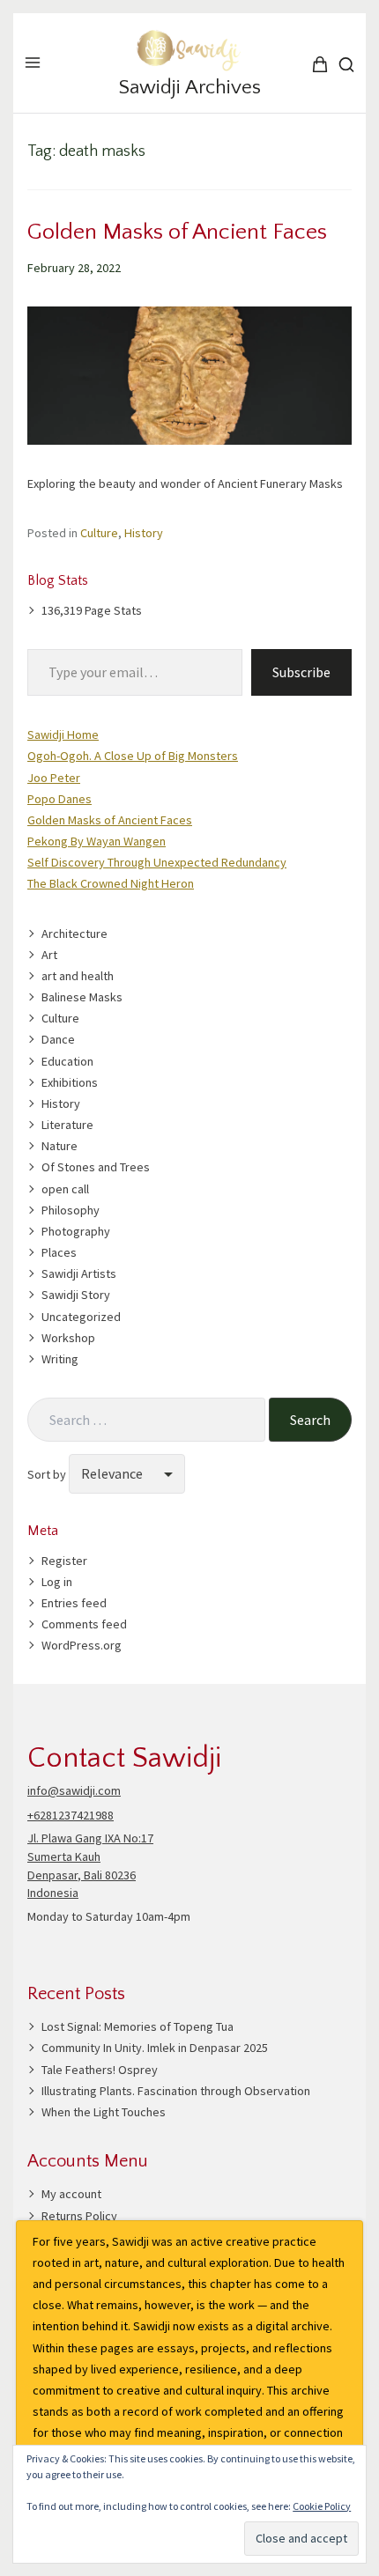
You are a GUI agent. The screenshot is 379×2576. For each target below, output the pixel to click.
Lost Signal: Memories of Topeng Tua (137, 2026)
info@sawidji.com (74, 1790)
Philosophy (71, 1210)
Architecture (74, 934)
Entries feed (74, 1603)
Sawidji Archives (190, 88)
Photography (76, 1231)
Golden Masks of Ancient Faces (177, 232)
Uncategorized (81, 1317)
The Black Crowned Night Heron (111, 883)
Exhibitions (70, 1082)
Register (64, 1561)
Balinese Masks (82, 997)
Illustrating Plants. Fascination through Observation (176, 2091)
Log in (57, 1582)
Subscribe (301, 672)
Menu (33, 63)
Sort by (48, 1474)
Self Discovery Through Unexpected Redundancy (157, 862)
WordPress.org (82, 1645)
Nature (59, 1146)
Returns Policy (79, 2216)
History (144, 533)
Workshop (68, 1338)
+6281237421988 (71, 1815)
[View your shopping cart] (331, 64)
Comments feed (84, 1624)
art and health (78, 976)
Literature (67, 1125)
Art (49, 955)
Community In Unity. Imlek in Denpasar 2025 (155, 2048)
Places (59, 1252)
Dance (58, 1039)
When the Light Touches (104, 2112)
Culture (99, 533)
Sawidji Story (76, 1295)
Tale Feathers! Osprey (100, 2070)
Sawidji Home (63, 734)
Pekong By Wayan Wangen (97, 841)
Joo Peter (54, 778)
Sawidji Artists (79, 1273)
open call (65, 1189)
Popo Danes (59, 799)
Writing (60, 1359)
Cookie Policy (322, 2506)
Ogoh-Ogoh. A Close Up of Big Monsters (133, 756)
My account (71, 2194)
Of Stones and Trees (96, 1167)
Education (67, 1061)
